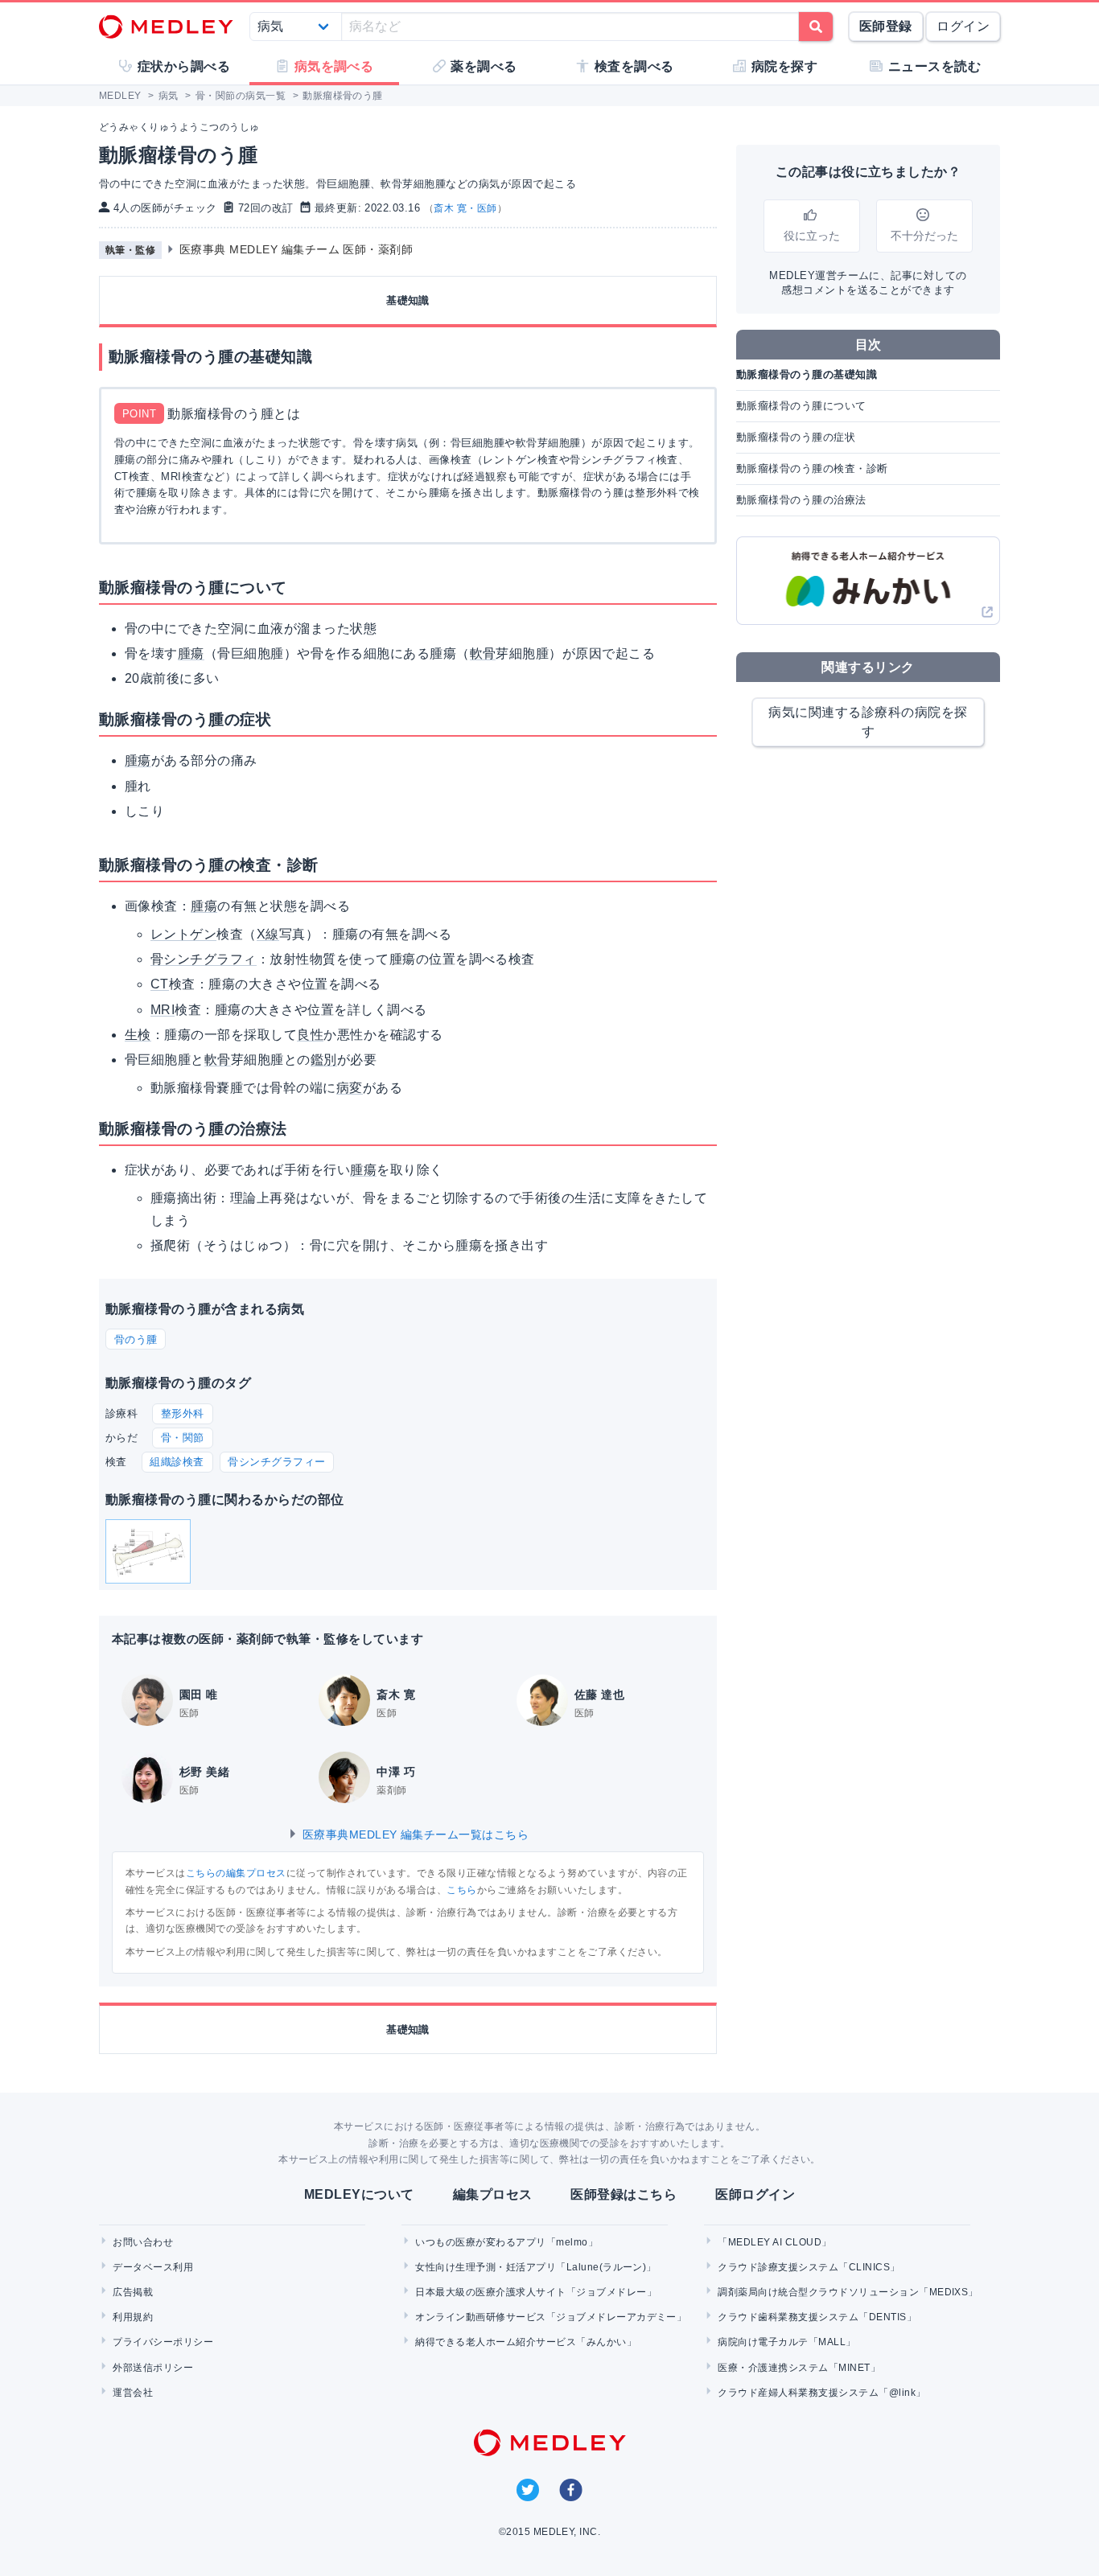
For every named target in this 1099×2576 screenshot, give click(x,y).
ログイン (963, 26)
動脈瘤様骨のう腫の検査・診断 (812, 468)
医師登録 (886, 26)
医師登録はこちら (624, 2194)
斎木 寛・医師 (465, 208)
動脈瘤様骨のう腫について (801, 406)
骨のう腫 (136, 1339)
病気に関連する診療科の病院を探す (868, 722)
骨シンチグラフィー (276, 1462)
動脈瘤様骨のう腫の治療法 (801, 500)
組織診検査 (177, 1462)
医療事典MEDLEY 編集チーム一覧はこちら (414, 1834)
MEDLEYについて (359, 2194)
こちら (461, 1890)
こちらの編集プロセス (236, 1873)
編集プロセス (493, 2194)
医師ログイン (755, 2194)
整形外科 (183, 1413)
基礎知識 (408, 300)
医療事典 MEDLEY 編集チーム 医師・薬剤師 (296, 249)
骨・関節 (183, 1438)
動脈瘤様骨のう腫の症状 (796, 437)
